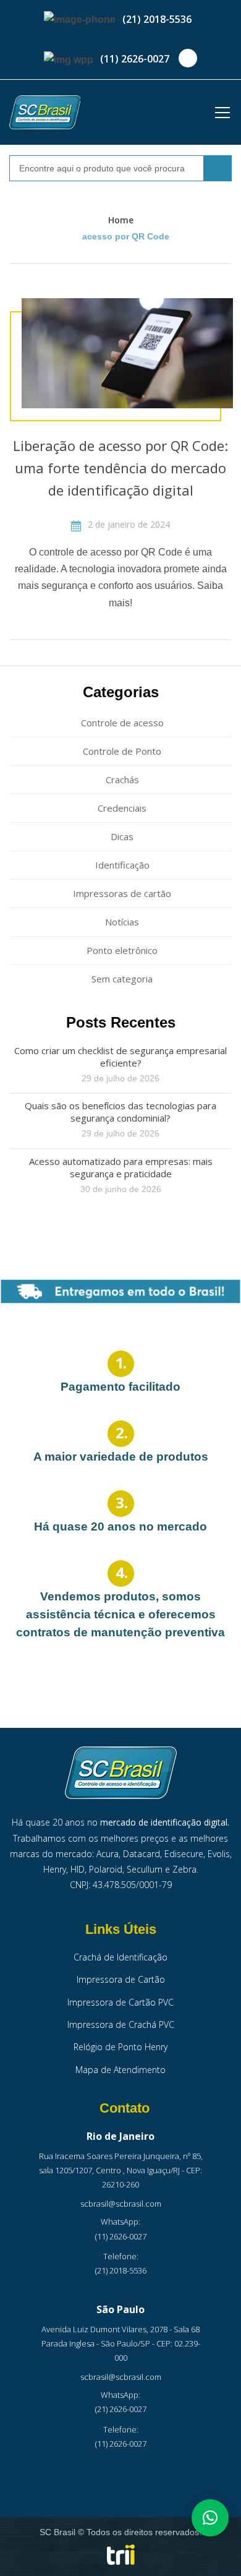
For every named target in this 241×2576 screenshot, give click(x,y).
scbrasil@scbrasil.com (121, 2204)
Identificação (122, 865)
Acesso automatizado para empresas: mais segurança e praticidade (121, 1167)
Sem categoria (122, 979)
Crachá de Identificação (120, 1957)
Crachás (122, 779)
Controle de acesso (122, 723)
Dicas (122, 836)
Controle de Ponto (122, 751)
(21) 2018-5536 (157, 19)
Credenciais (122, 808)
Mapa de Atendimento (120, 2070)
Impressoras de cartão (122, 893)
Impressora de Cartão (121, 1979)
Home (121, 220)
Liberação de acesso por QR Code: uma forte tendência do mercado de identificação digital (120, 468)
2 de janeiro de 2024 (128, 524)
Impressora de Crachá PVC (121, 2024)
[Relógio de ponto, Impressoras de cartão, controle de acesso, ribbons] (45, 112)
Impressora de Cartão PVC (120, 2002)
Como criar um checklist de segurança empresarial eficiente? (120, 1057)
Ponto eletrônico (122, 950)
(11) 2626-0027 (135, 59)
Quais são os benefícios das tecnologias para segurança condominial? (120, 1112)
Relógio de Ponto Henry (120, 2047)
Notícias (122, 922)
